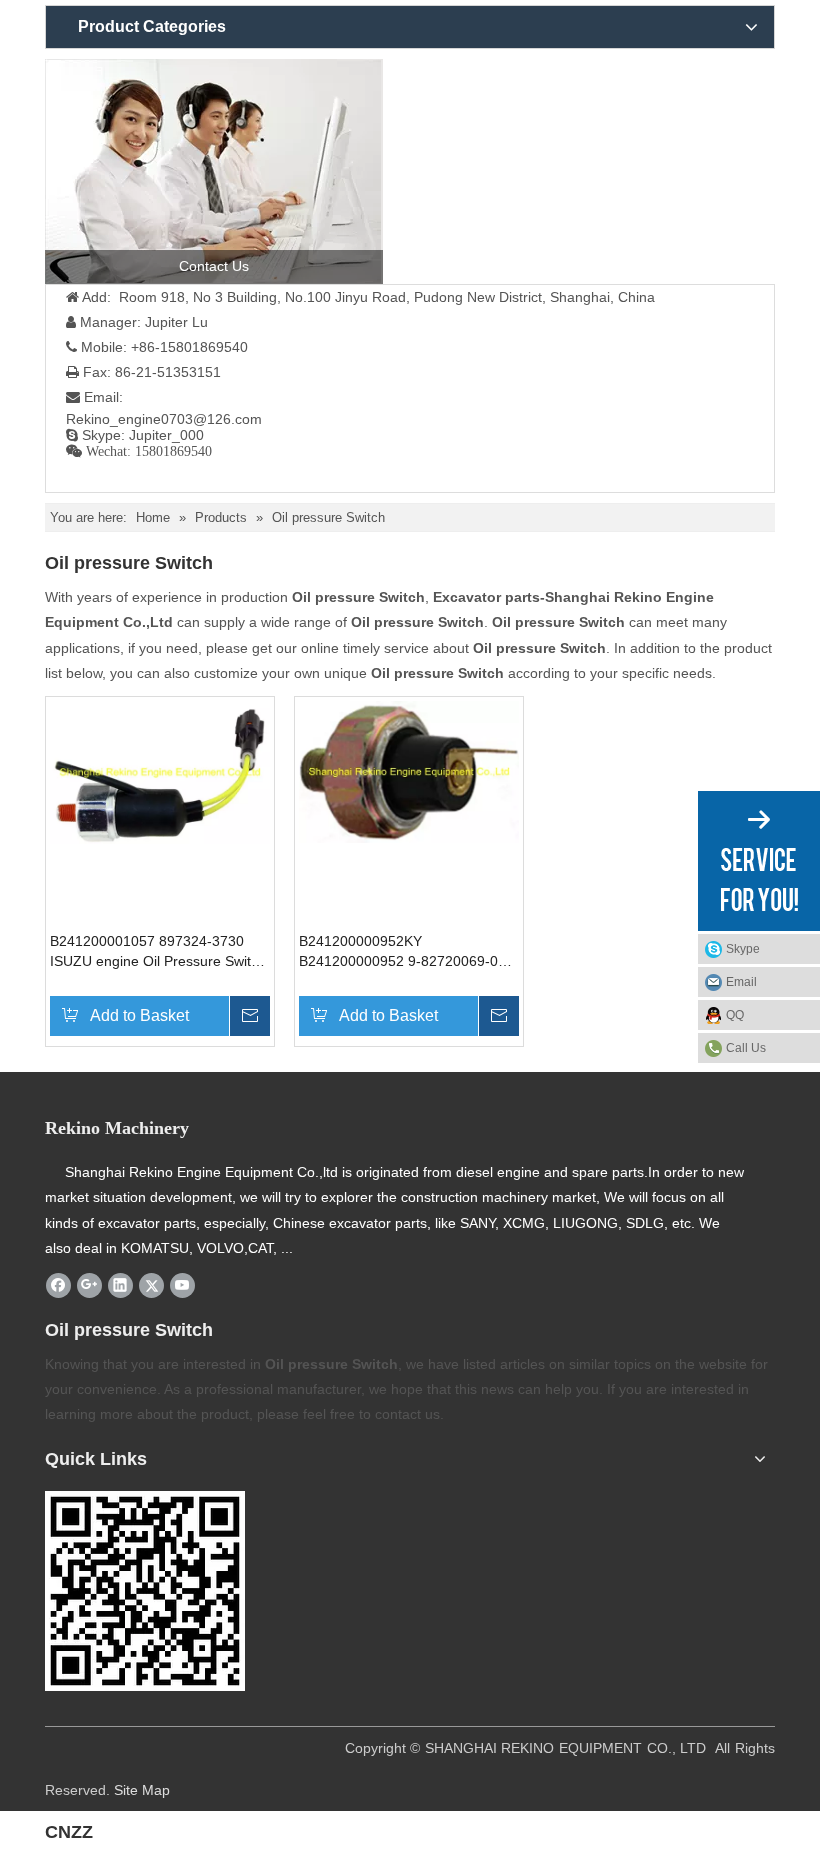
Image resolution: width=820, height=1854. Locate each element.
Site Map (142, 1790)
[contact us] (214, 171)
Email (741, 982)
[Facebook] (58, 1285)
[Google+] (89, 1285)
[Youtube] (182, 1285)
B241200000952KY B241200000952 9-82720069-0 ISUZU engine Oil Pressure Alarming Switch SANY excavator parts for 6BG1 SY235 (403, 952)
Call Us (746, 1048)
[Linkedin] (120, 1285)
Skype (743, 949)
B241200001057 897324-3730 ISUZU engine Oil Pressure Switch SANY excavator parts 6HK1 (158, 952)
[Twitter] (151, 1285)
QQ (735, 1015)
